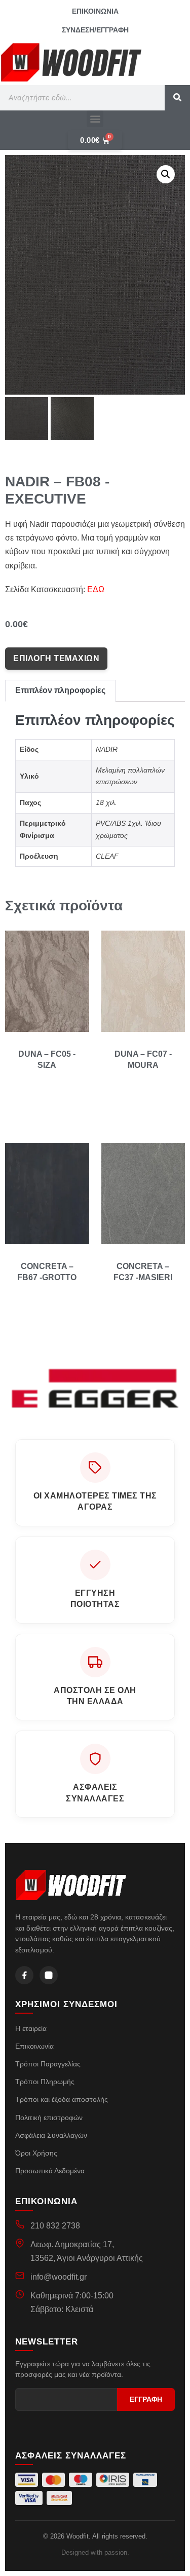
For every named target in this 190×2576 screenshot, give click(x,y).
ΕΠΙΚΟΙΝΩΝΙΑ (95, 11)
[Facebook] (24, 1975)
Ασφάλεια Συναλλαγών (51, 2135)
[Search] (177, 98)
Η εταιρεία (31, 2028)
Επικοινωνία (34, 2046)
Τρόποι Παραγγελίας (48, 2064)
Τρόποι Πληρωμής (45, 2082)
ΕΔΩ (96, 589)
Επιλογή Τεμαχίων (56, 658)
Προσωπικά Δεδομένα (50, 2171)
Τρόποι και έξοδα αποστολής (62, 2099)
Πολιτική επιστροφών (49, 2118)
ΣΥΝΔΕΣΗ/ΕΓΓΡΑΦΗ (95, 30)
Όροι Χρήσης (36, 2153)
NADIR (107, 749)
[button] (95, 119)
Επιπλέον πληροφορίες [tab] (60, 690)
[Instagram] (49, 1975)
